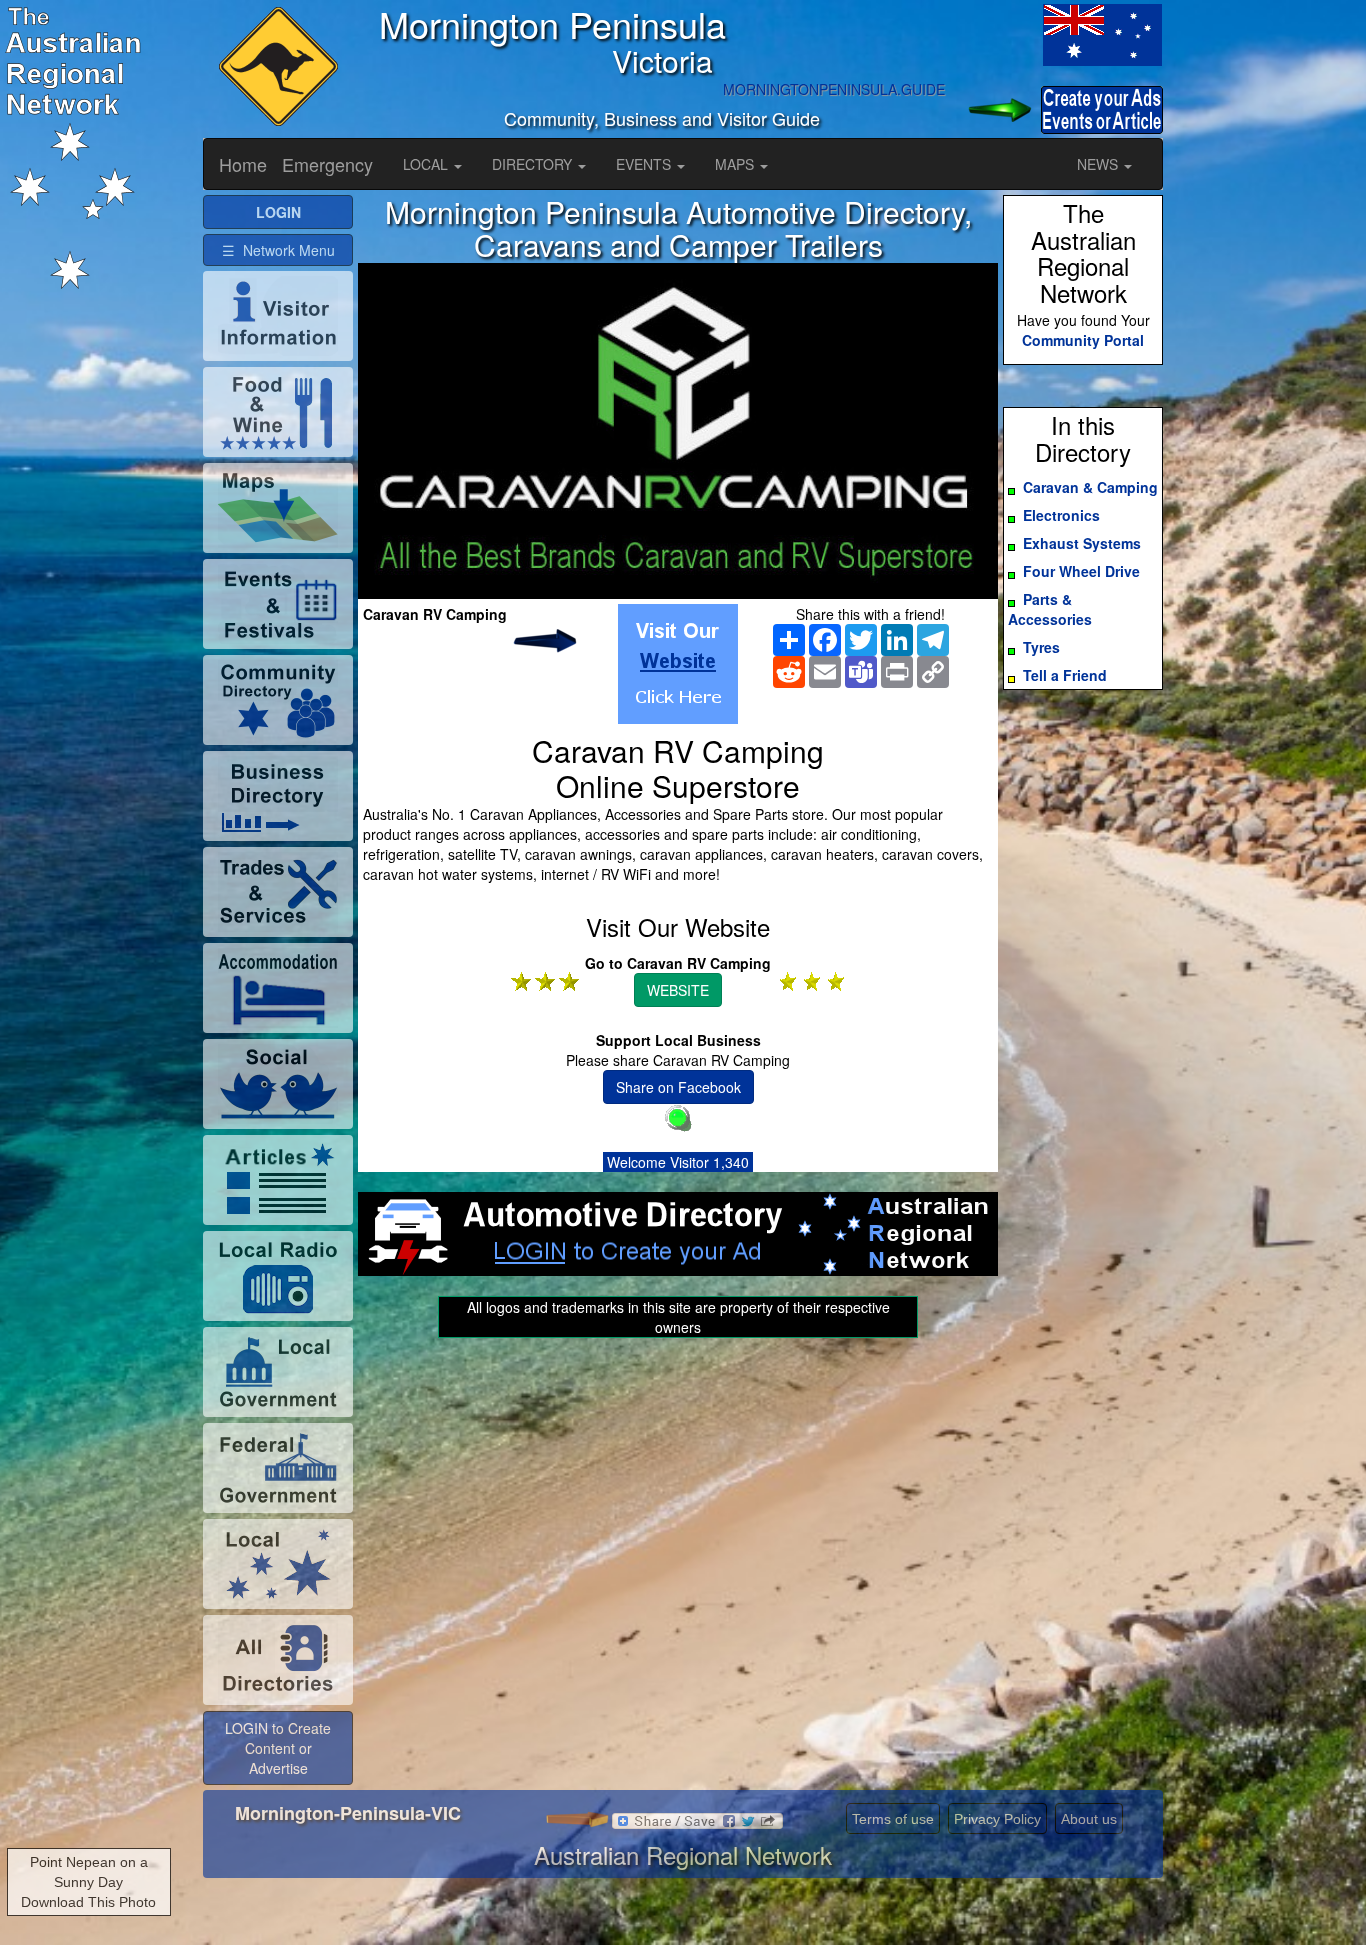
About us (1089, 1819)
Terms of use (893, 1819)
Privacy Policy (997, 1819)
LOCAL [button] (427, 164)
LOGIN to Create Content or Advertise (278, 1748)
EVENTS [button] (645, 164)
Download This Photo (88, 1902)
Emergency (327, 164)
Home (243, 164)
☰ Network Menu (278, 250)
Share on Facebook (678, 1087)
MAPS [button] (736, 164)
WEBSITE (678, 990)
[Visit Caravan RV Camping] (678, 664)
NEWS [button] (1099, 164)
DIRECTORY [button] (534, 164)
